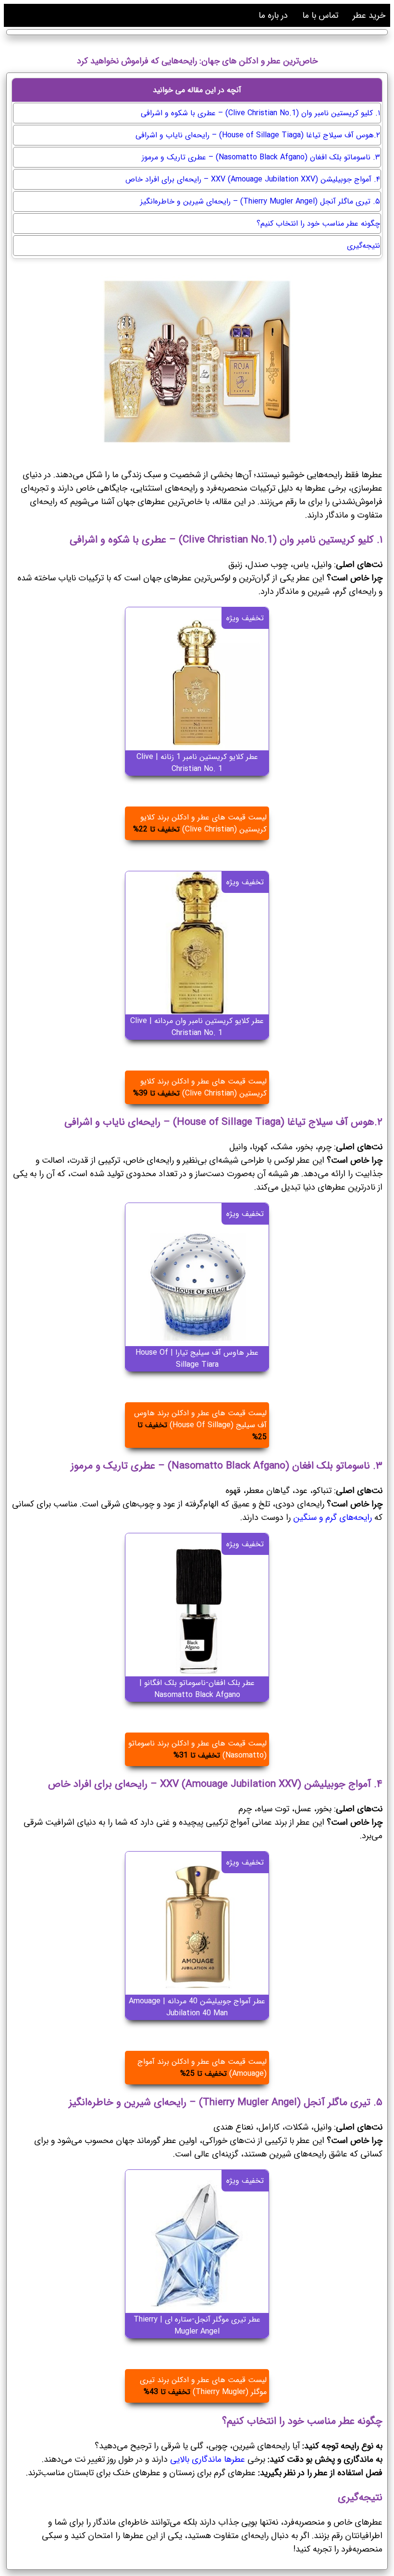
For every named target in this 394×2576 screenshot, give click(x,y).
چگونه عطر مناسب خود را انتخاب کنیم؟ (318, 223)
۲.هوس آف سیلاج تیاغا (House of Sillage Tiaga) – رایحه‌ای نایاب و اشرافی (258, 135)
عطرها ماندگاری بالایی (209, 2459)
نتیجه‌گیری (363, 246)
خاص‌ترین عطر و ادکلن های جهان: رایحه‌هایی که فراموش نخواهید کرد (197, 61)
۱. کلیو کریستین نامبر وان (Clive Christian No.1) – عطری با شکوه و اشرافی (260, 113)
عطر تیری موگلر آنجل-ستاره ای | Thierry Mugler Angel (197, 2325)
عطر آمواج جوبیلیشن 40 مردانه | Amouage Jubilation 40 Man (197, 2007)
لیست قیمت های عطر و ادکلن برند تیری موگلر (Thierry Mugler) (203, 2386)
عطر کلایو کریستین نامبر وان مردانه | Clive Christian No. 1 (197, 1027)
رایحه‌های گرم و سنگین (332, 1517)
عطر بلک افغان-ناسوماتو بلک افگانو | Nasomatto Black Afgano (197, 1689)
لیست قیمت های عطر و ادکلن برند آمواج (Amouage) (202, 2068)
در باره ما (273, 15)
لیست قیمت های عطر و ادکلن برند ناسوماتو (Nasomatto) (197, 1749)
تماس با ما (320, 15)
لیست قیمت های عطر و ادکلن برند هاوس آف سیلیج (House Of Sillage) (200, 1425)
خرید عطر (369, 15)
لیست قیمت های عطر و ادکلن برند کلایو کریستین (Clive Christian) (200, 823)
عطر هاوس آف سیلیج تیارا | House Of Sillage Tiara (197, 1359)
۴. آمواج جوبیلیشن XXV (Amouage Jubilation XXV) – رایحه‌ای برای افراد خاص (253, 179)
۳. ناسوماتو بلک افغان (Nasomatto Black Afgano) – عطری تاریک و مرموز (261, 157)
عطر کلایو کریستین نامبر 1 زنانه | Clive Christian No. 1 (197, 763)
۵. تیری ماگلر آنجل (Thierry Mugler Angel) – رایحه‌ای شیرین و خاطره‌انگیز (260, 201)
